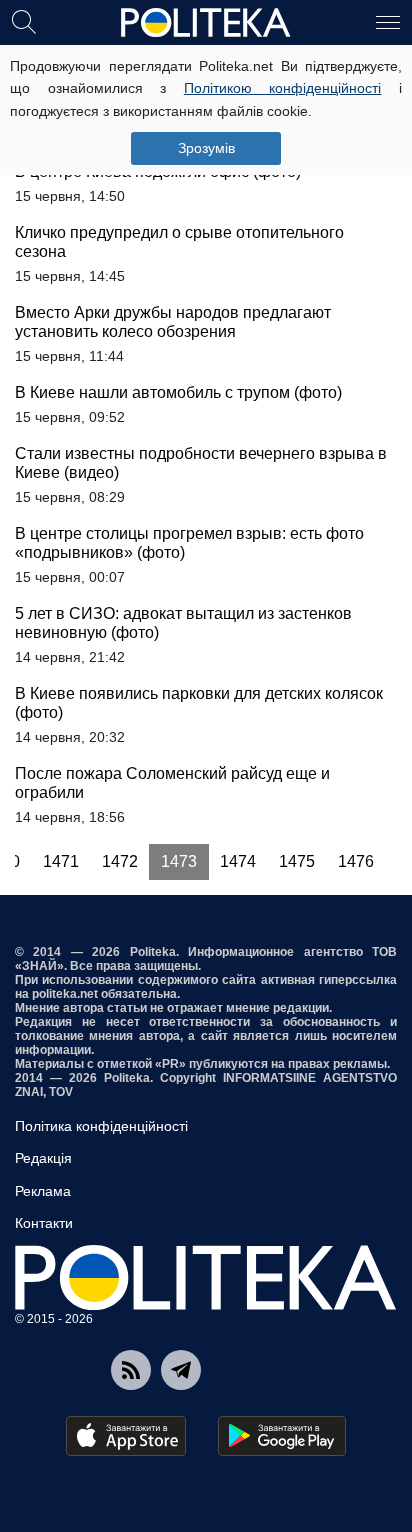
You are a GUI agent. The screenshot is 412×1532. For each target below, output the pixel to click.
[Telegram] (181, 1370)
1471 (61, 861)
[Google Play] (282, 1436)
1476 (356, 861)
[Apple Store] (126, 1436)
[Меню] (388, 21)
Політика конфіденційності (101, 1126)
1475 (297, 861)
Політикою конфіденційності (283, 88)
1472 (120, 861)
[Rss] (131, 1370)
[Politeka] (206, 23)
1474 (238, 861)
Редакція (43, 1158)
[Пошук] (24, 21)
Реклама (43, 1191)
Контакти (44, 1223)
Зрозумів (206, 148)
